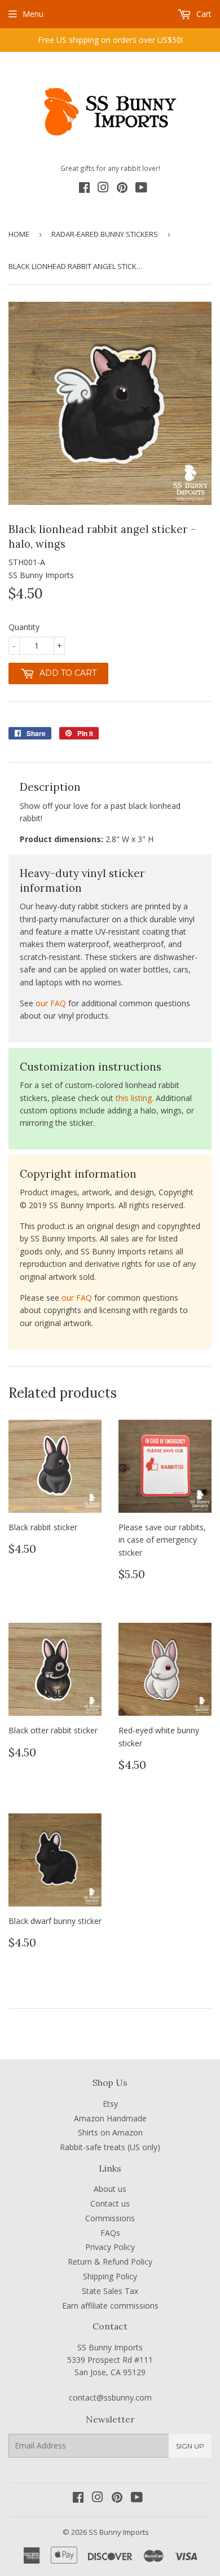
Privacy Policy (110, 2247)
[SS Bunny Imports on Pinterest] (122, 189)
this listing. (135, 1098)
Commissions (110, 2218)
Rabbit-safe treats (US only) (110, 2147)
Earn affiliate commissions (110, 2306)
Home (19, 234)
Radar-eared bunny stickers (105, 234)
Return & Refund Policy (110, 2262)
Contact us (110, 2203)
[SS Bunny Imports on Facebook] (84, 189)
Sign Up (190, 2446)
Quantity (24, 627)
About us (110, 2189)
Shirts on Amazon (110, 2132)
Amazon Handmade (110, 2118)
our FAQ (51, 1003)
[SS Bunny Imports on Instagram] (103, 189)
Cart (203, 14)
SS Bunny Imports (119, 2532)
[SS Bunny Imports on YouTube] (141, 189)
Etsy (110, 2104)
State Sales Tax (110, 2291)
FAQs (110, 2233)
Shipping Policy (110, 2276)
